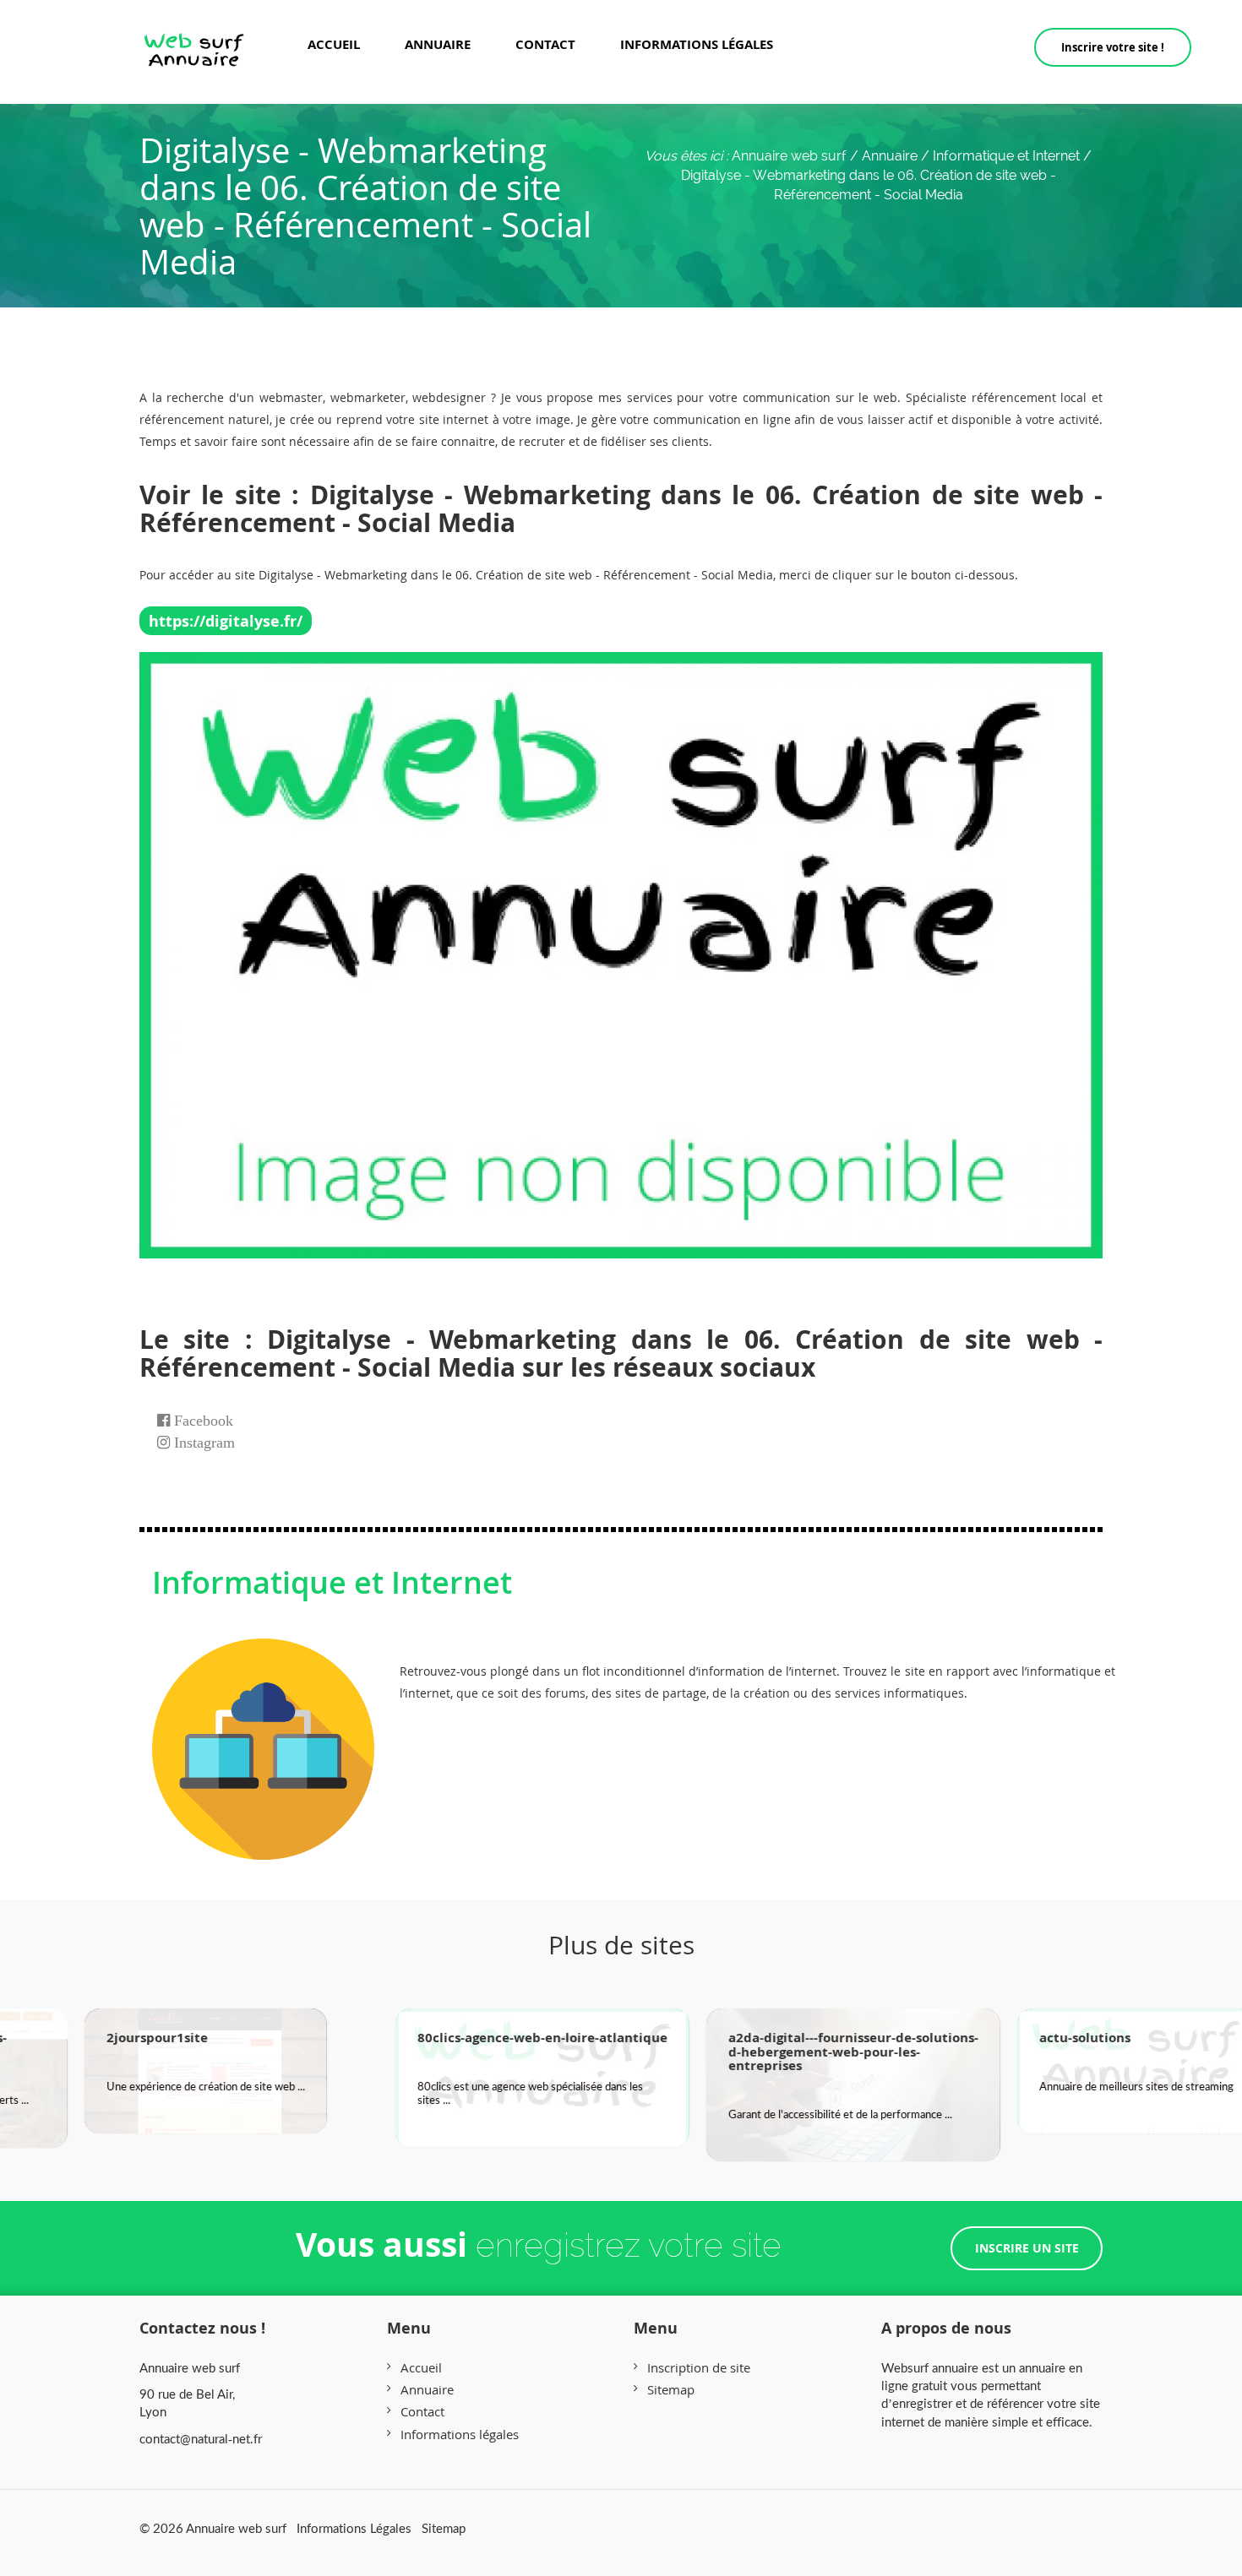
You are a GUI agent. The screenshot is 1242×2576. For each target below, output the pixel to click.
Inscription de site (699, 2367)
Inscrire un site (1027, 2248)
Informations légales (697, 44)
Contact (545, 44)
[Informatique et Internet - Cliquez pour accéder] (263, 1732)
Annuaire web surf (789, 156)
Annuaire (438, 44)
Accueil (334, 44)
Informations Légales (354, 2528)
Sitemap (671, 2389)
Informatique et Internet (332, 1582)
